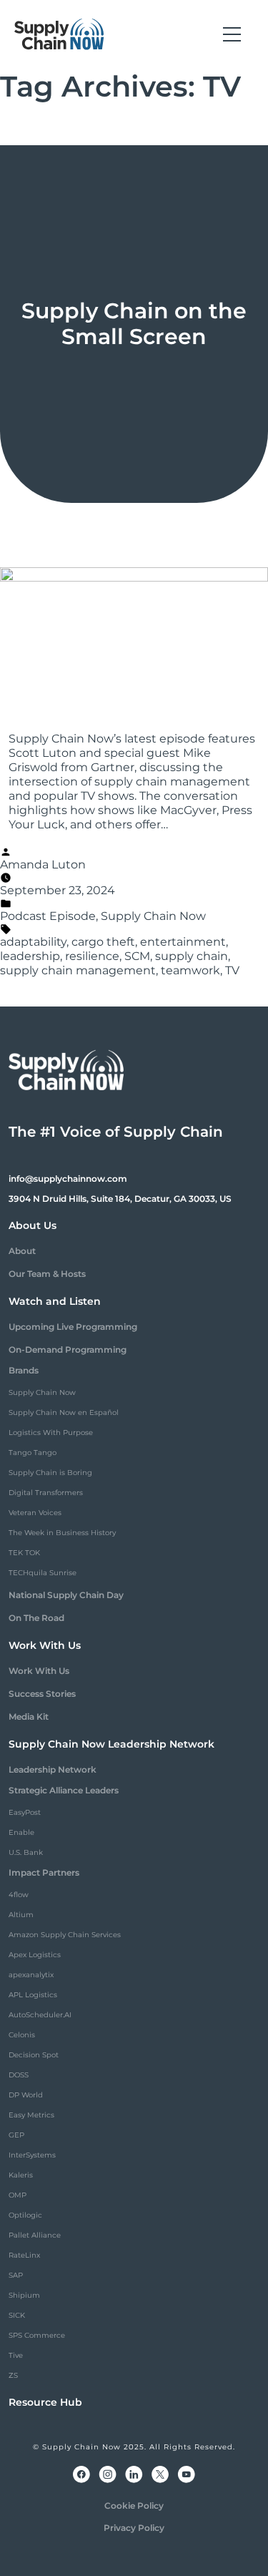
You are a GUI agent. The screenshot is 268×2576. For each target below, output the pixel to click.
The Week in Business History (62, 1533)
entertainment (183, 942)
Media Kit (29, 1716)
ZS (13, 2375)
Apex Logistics (35, 1955)
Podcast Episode (48, 916)
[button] (232, 34)
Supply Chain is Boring (50, 1473)
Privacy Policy (134, 2528)
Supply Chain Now (153, 916)
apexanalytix (31, 1975)
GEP (16, 2135)
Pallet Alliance (35, 2235)
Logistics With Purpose (51, 1433)
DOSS (19, 2075)
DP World (26, 2095)
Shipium (24, 2295)
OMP (18, 2195)
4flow (19, 1895)
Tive (16, 2355)
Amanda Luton (43, 865)
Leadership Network (53, 1769)
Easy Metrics (31, 2115)
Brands (24, 1370)
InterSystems (32, 2155)
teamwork (190, 970)
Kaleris (21, 2175)
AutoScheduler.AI (40, 2015)
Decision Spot (34, 2055)
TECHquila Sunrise (43, 1573)
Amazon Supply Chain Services (65, 1935)
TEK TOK (24, 1553)
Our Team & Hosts (47, 1274)
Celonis (22, 2035)
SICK (17, 2315)
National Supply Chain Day (66, 1595)
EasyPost (25, 1812)
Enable (21, 1832)
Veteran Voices (35, 1513)
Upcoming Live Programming (73, 1327)
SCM (137, 956)
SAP (16, 2275)
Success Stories (42, 1694)
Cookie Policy (134, 2506)
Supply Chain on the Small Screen (134, 324)
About (22, 1251)
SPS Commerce (37, 2335)
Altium (21, 1915)
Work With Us (39, 1671)
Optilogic (25, 2215)
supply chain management (78, 970)
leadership (30, 956)
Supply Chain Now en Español (64, 1412)
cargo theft (103, 942)
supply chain (192, 956)
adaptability (33, 942)
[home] (59, 34)
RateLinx (24, 2255)
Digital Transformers (46, 1493)
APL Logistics (33, 1995)
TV (232, 970)
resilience (92, 956)
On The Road (36, 1618)
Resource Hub (45, 2402)
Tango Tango (33, 1453)
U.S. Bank (26, 1852)
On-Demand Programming (68, 1350)
